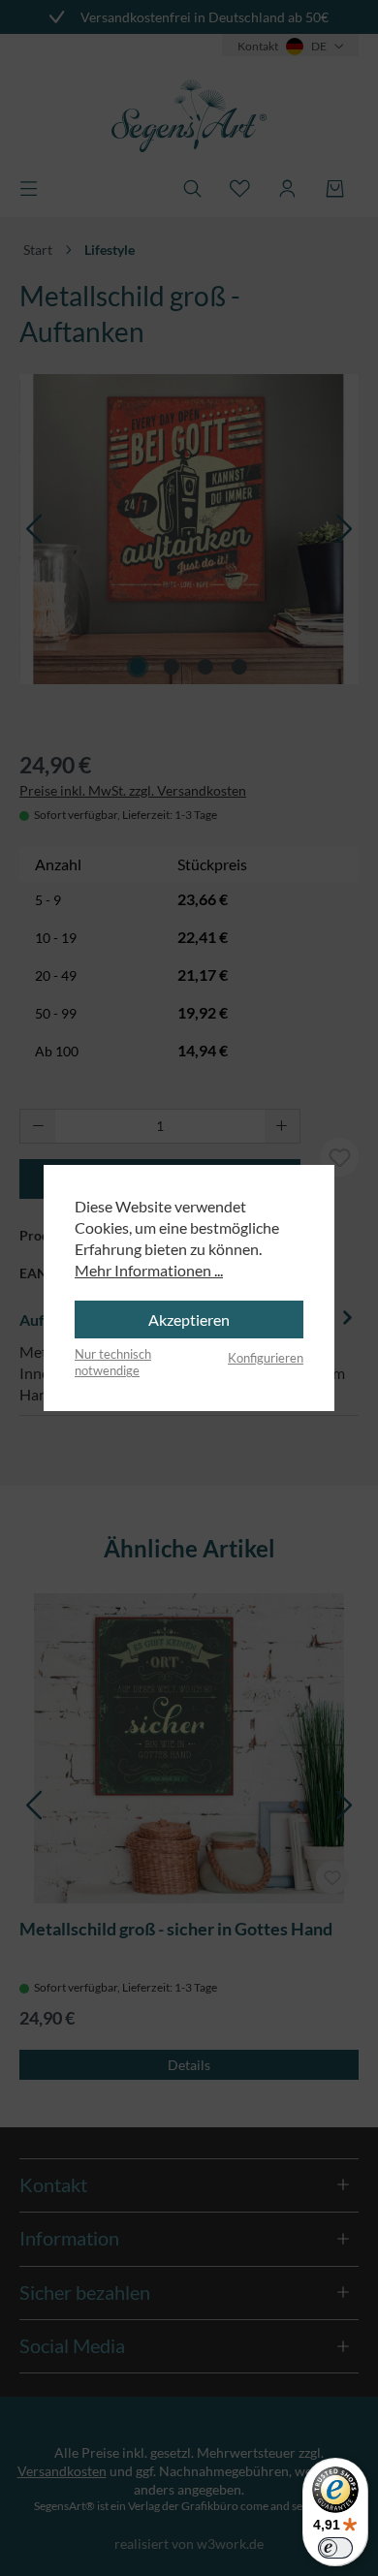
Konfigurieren (266, 1358)
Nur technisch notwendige (113, 1363)
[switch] (335, 2548)
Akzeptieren (189, 1319)
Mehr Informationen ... (149, 1270)
